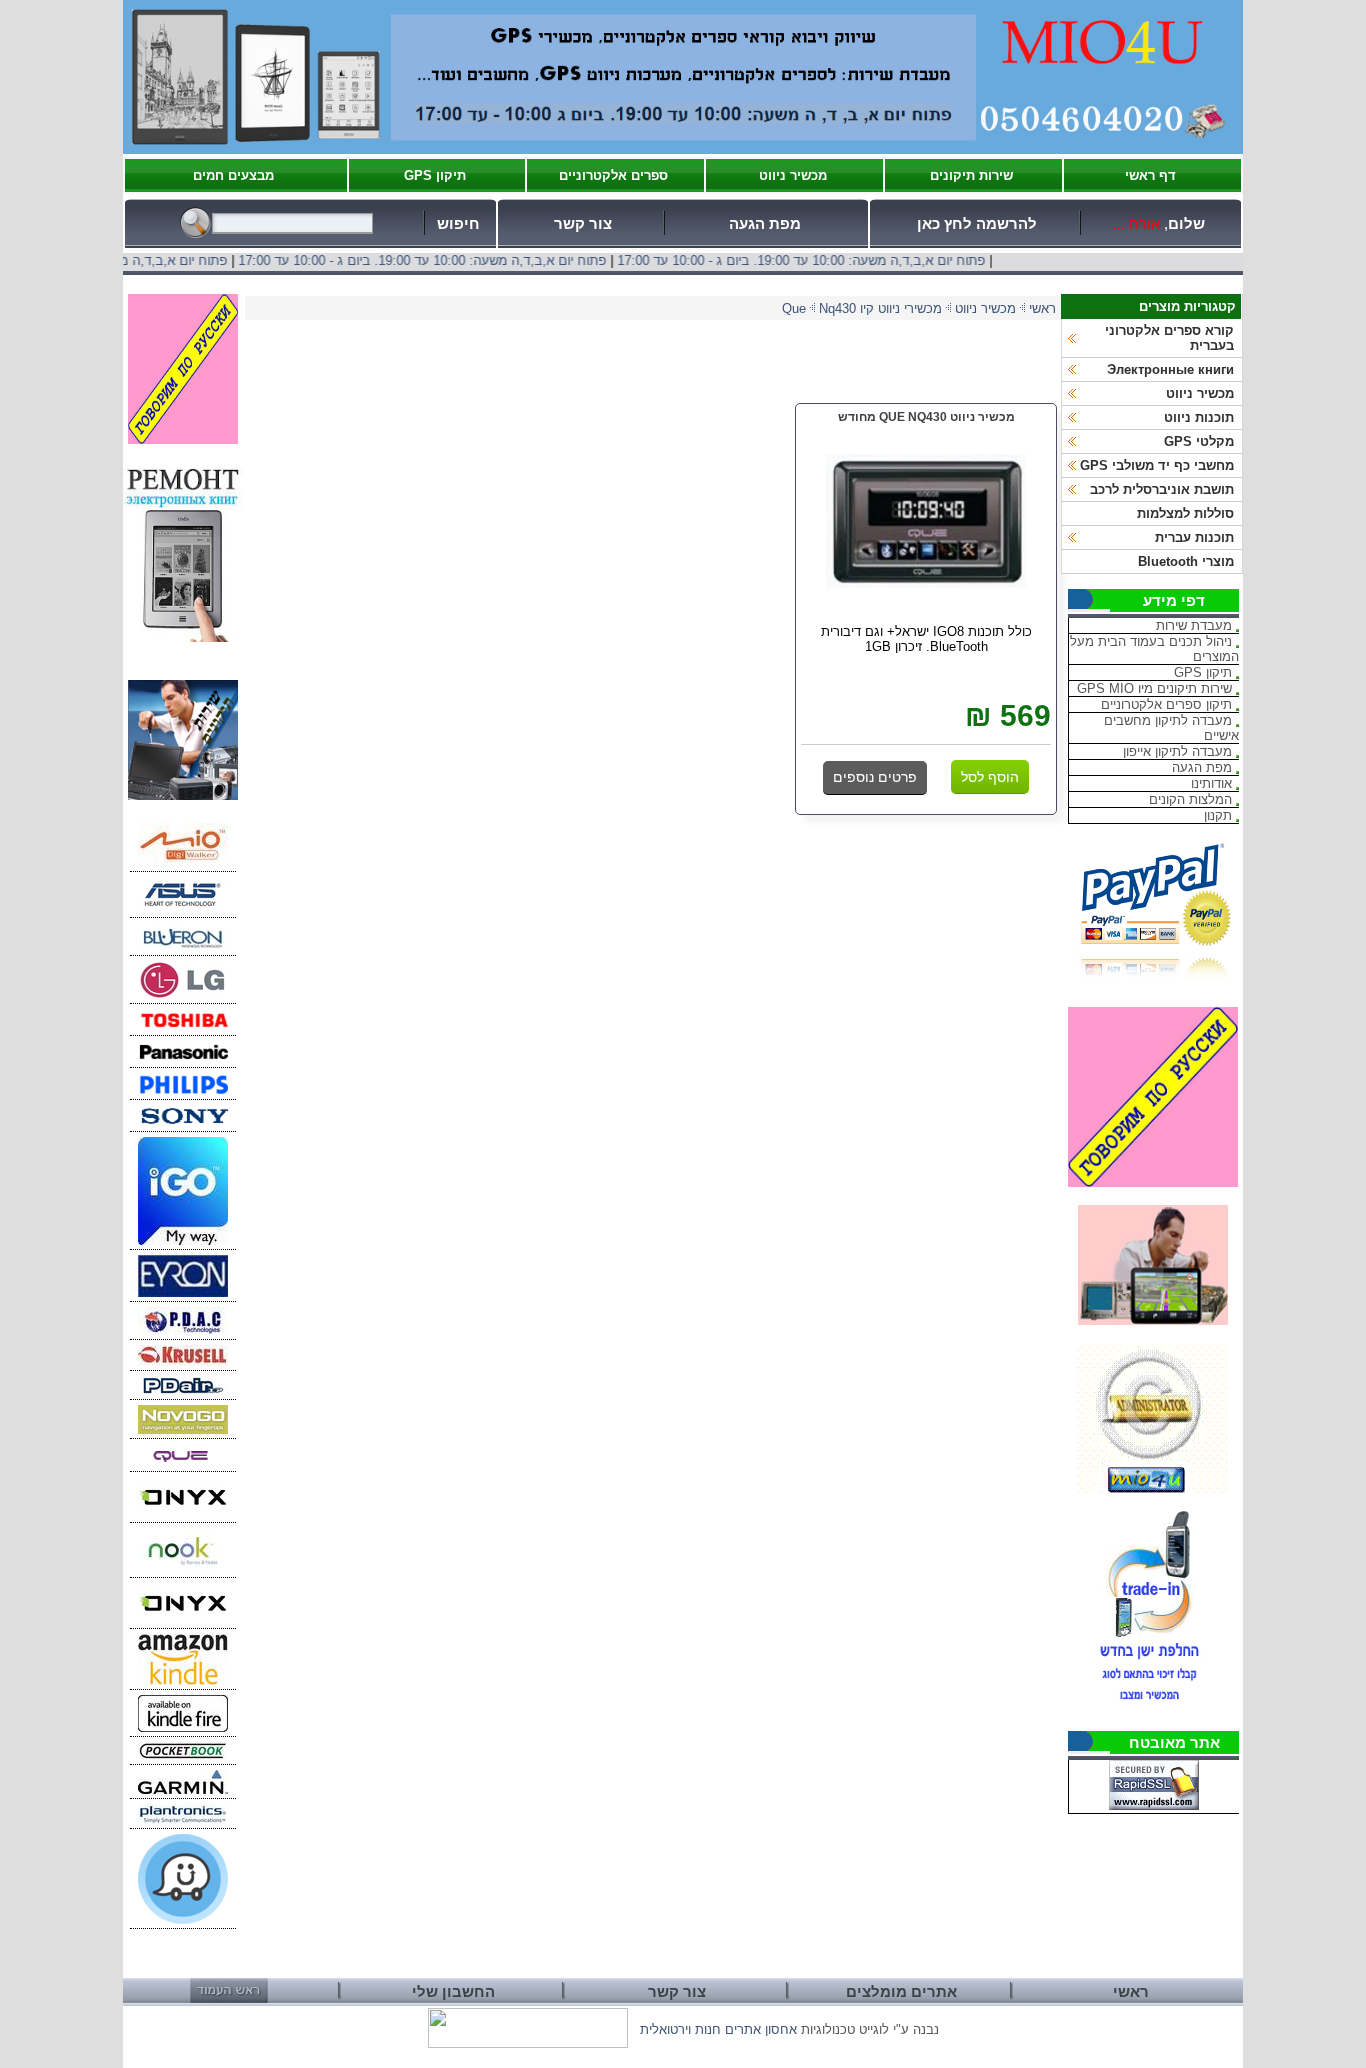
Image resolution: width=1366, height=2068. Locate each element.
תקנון (1218, 815)
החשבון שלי (453, 1992)
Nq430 (837, 308)
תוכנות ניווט (1199, 417)
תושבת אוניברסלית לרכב (1162, 489)
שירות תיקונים (971, 175)
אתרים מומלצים (901, 1992)
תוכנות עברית (1194, 537)
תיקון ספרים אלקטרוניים (1166, 704)
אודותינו (1211, 783)
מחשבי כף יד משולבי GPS (1157, 465)
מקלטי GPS (1199, 441)
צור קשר (583, 224)
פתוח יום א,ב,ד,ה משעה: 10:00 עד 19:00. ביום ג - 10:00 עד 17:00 (837, 260)
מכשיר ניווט (793, 175)
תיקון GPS (435, 175)
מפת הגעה (765, 224)
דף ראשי (1150, 175)
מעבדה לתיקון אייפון (1177, 751)
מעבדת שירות (1194, 625)
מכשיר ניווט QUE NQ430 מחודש (926, 417)
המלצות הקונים (1190, 799)
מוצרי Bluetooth (1186, 561)
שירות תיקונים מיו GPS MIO (1154, 688)
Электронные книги (1170, 369)
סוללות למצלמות (1185, 513)
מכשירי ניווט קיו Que (862, 308)
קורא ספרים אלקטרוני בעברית (1169, 338)
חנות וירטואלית (680, 2029)
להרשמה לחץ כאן (977, 224)
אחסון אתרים (761, 2029)
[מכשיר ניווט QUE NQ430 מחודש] (926, 583)
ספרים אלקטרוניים (613, 175)
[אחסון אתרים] (528, 2043)
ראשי (1042, 308)
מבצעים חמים (233, 175)
